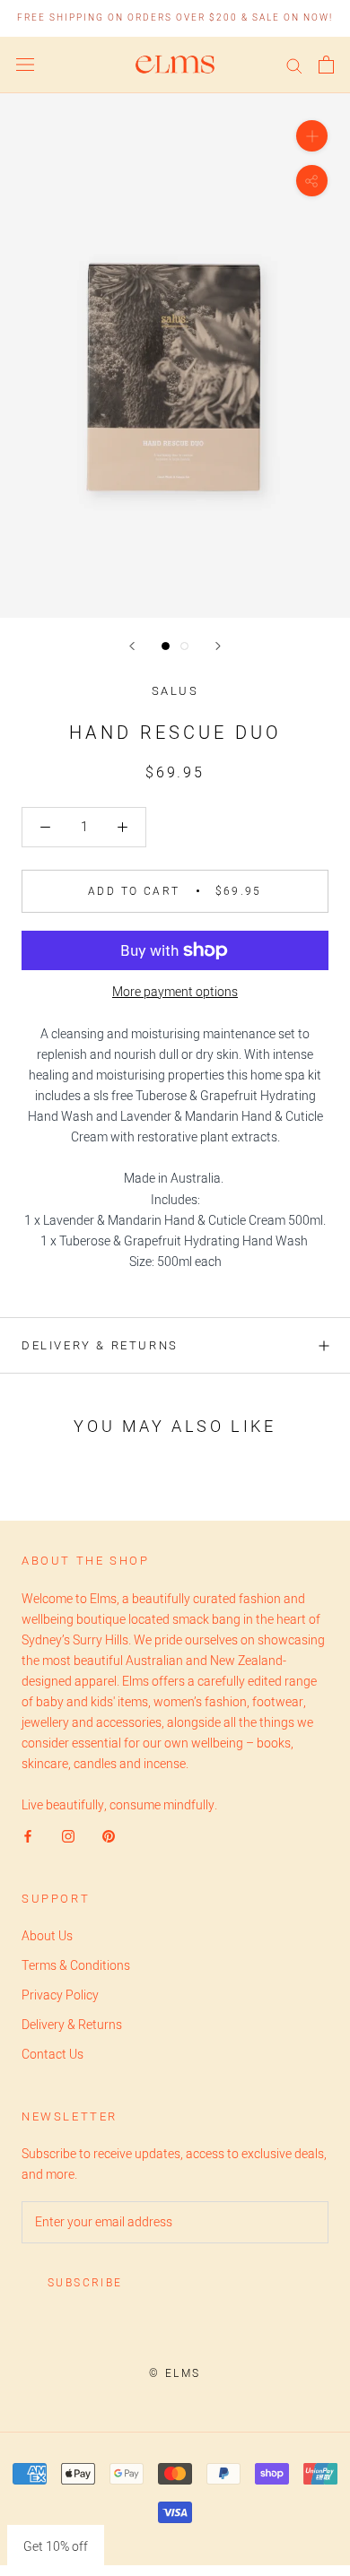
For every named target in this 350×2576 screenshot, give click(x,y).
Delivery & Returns (100, 1345)
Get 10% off (56, 2547)
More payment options (175, 992)
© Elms (175, 2373)
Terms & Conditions (76, 1966)
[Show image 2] (184, 646)
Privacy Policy (60, 1995)
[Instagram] (68, 1836)
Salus (175, 691)
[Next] (218, 646)
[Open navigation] (25, 65)
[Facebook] (28, 1836)
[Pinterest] (109, 1836)
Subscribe (85, 2283)
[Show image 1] (166, 646)
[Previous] (132, 646)
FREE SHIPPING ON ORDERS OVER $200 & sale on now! (175, 18)
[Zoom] (312, 136)
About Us (47, 1936)
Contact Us (52, 2055)
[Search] (294, 65)
